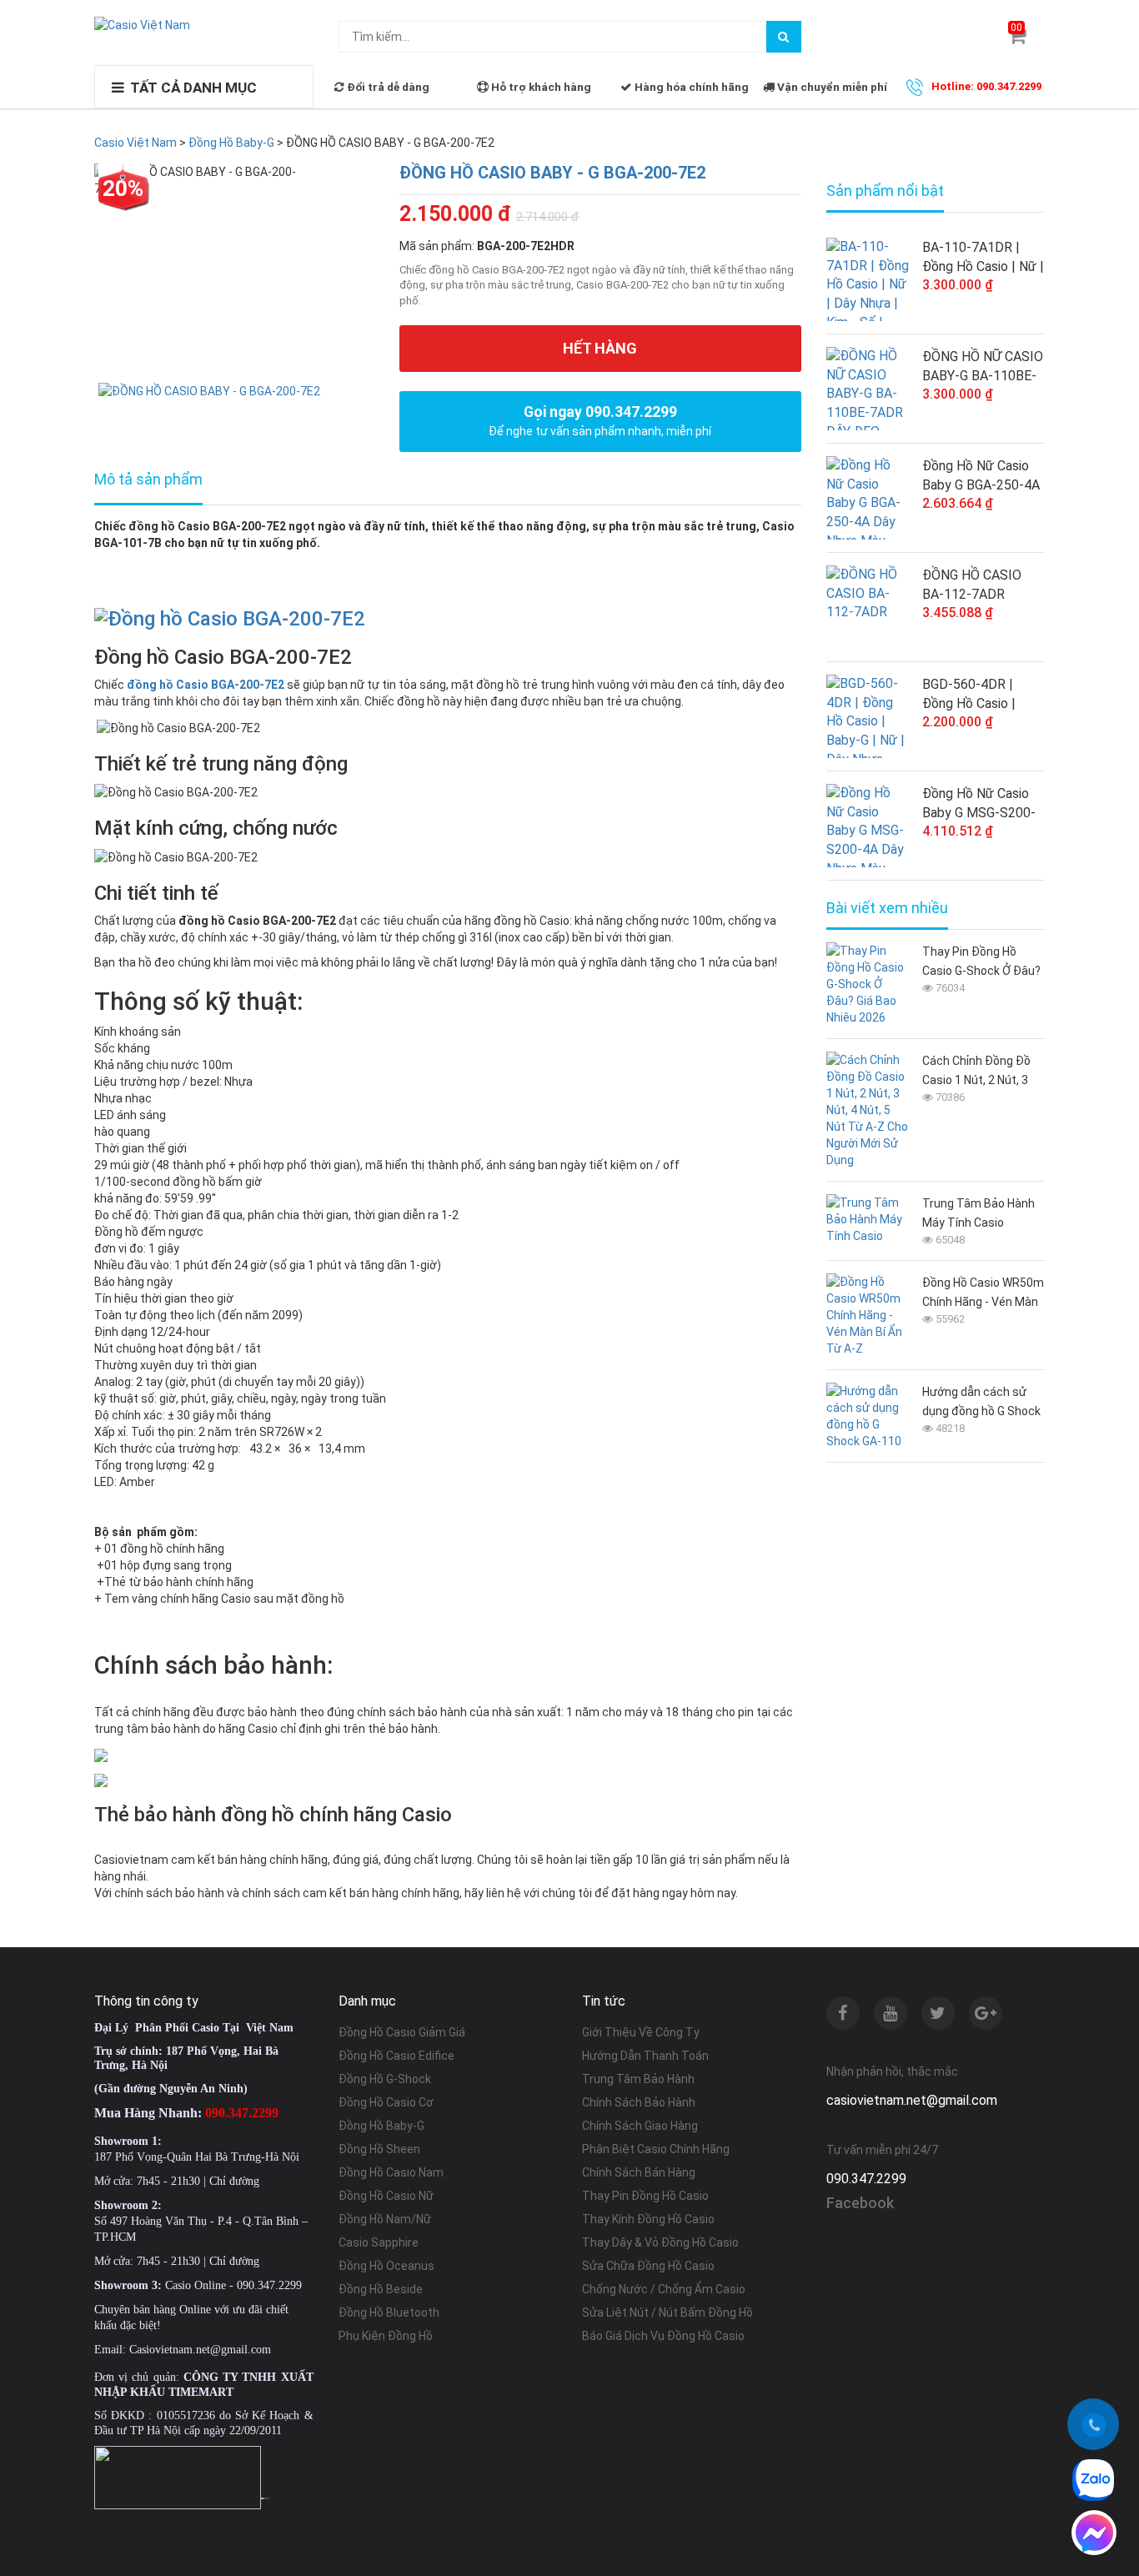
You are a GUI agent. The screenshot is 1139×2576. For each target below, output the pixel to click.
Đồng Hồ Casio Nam (391, 2172)
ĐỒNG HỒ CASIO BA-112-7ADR (972, 585)
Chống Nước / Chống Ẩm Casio (664, 2289)
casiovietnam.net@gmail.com (912, 2100)
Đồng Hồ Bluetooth (389, 2312)
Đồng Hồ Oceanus (386, 2266)
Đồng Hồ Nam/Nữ (385, 2219)
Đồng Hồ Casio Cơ (386, 2102)
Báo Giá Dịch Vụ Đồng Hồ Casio (663, 2336)
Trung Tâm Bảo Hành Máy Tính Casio (978, 1213)
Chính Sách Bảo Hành (639, 2102)
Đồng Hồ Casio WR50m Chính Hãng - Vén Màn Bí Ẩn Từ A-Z (983, 1294)
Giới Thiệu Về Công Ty (641, 2032)
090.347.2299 (866, 2179)
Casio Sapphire (379, 2242)
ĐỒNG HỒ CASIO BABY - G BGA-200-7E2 (552, 173)
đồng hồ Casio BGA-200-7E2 (206, 685)
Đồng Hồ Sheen (379, 2149)
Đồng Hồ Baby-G (381, 2126)
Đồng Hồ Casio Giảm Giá (402, 2032)
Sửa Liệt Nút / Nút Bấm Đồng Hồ (667, 2312)
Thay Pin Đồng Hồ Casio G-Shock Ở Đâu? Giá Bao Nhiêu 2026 (981, 963)
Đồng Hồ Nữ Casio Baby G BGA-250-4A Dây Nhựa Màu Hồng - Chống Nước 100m (982, 476)
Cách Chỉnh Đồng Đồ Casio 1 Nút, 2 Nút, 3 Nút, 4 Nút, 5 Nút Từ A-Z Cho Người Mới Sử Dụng (981, 1072)
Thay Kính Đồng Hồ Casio (648, 2219)
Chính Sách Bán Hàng (639, 2172)
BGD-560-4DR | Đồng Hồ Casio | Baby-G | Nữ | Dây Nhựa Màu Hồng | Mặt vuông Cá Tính (977, 695)
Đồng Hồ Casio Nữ (386, 2196)
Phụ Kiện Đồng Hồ (386, 2336)
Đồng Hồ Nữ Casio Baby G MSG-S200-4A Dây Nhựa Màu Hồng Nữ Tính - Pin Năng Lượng (979, 804)
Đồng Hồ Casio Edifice (396, 2056)
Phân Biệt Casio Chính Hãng (656, 2149)
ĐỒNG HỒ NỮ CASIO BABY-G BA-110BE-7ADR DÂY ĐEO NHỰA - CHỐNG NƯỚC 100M (983, 367)
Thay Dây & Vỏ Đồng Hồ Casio (660, 2242)
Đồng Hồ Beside (381, 2289)
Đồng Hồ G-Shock (385, 2079)
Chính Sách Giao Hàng (640, 2126)
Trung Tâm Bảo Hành (638, 2079)
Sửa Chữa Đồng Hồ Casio (648, 2266)
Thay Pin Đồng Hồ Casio (645, 2196)
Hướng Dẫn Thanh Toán (645, 2056)
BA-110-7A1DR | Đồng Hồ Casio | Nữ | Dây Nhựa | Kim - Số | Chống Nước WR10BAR (983, 258)
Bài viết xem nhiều (887, 908)
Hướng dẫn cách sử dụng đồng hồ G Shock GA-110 (981, 1403)
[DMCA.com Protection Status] (265, 2498)
